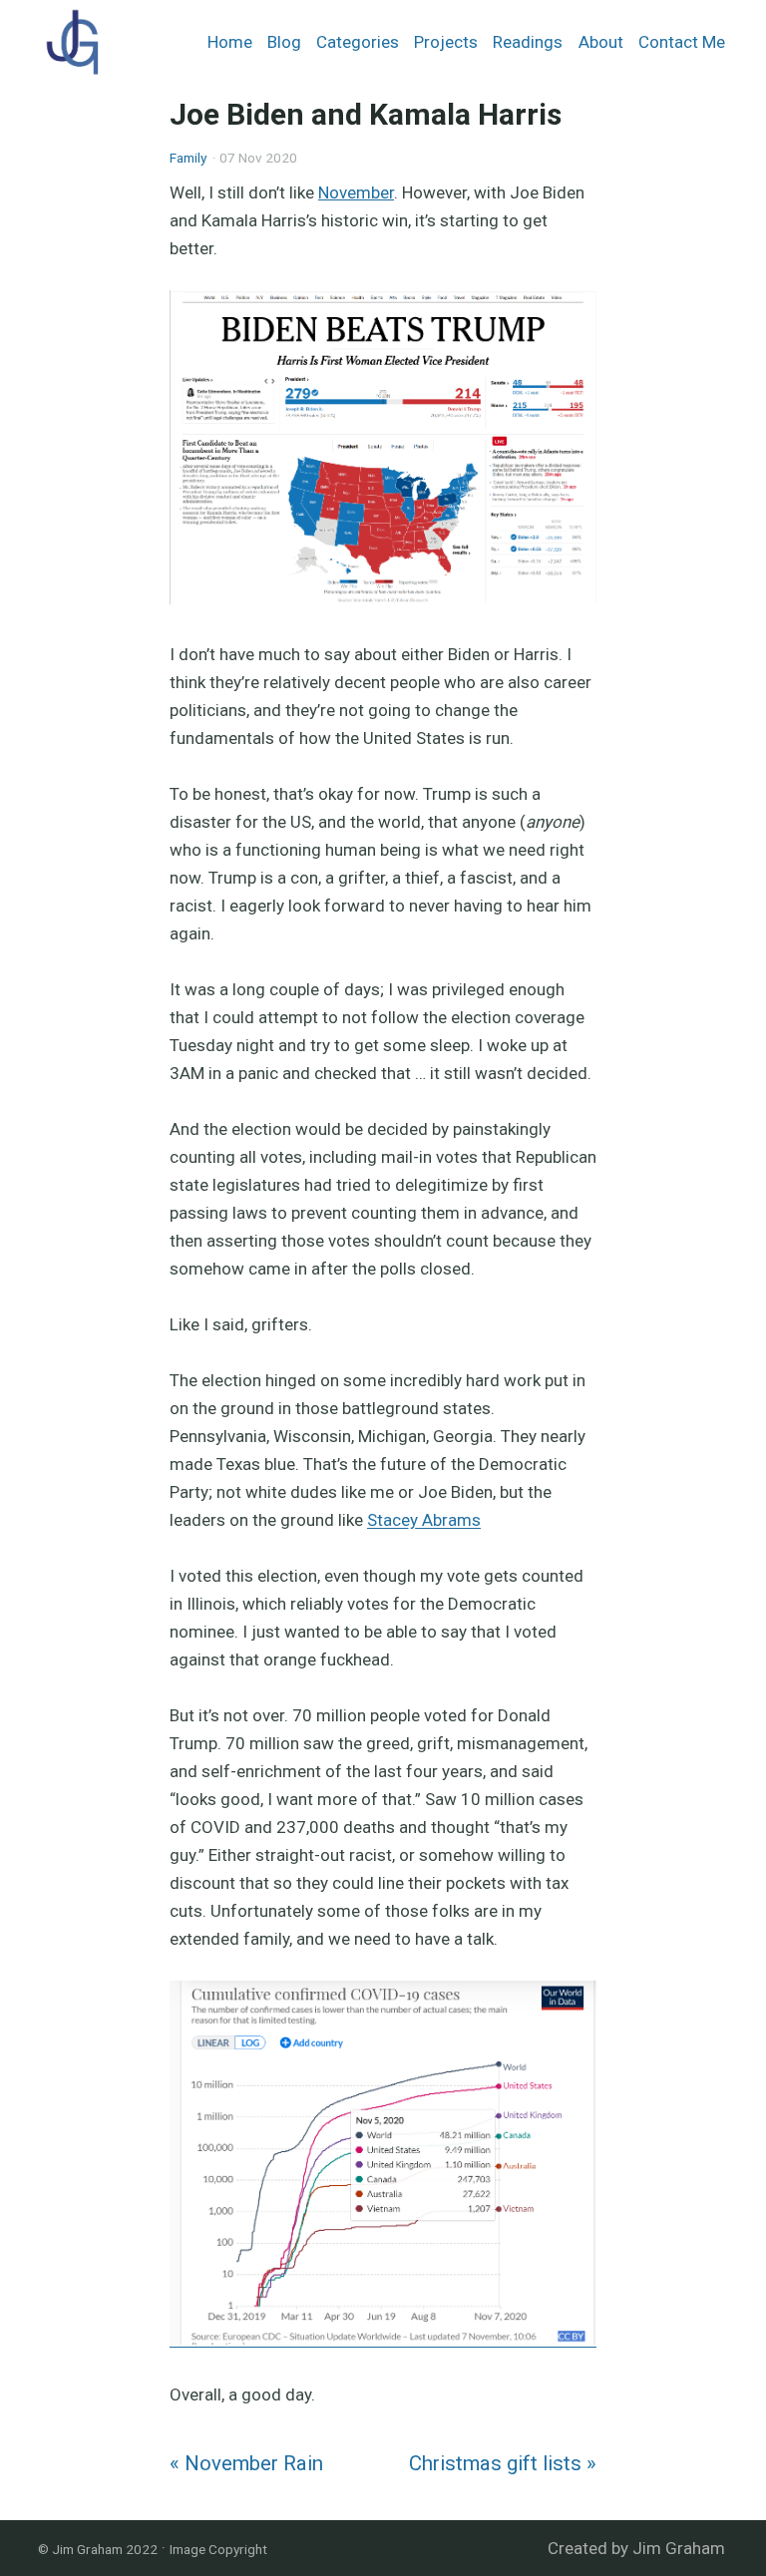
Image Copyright (218, 2549)
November (356, 192)
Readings (528, 42)
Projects (446, 42)
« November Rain (246, 2463)
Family (188, 158)
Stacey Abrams (424, 1520)
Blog (284, 42)
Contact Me (682, 42)
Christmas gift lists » (503, 2463)
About (601, 42)
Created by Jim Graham (636, 2548)
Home (230, 42)
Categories (358, 42)
